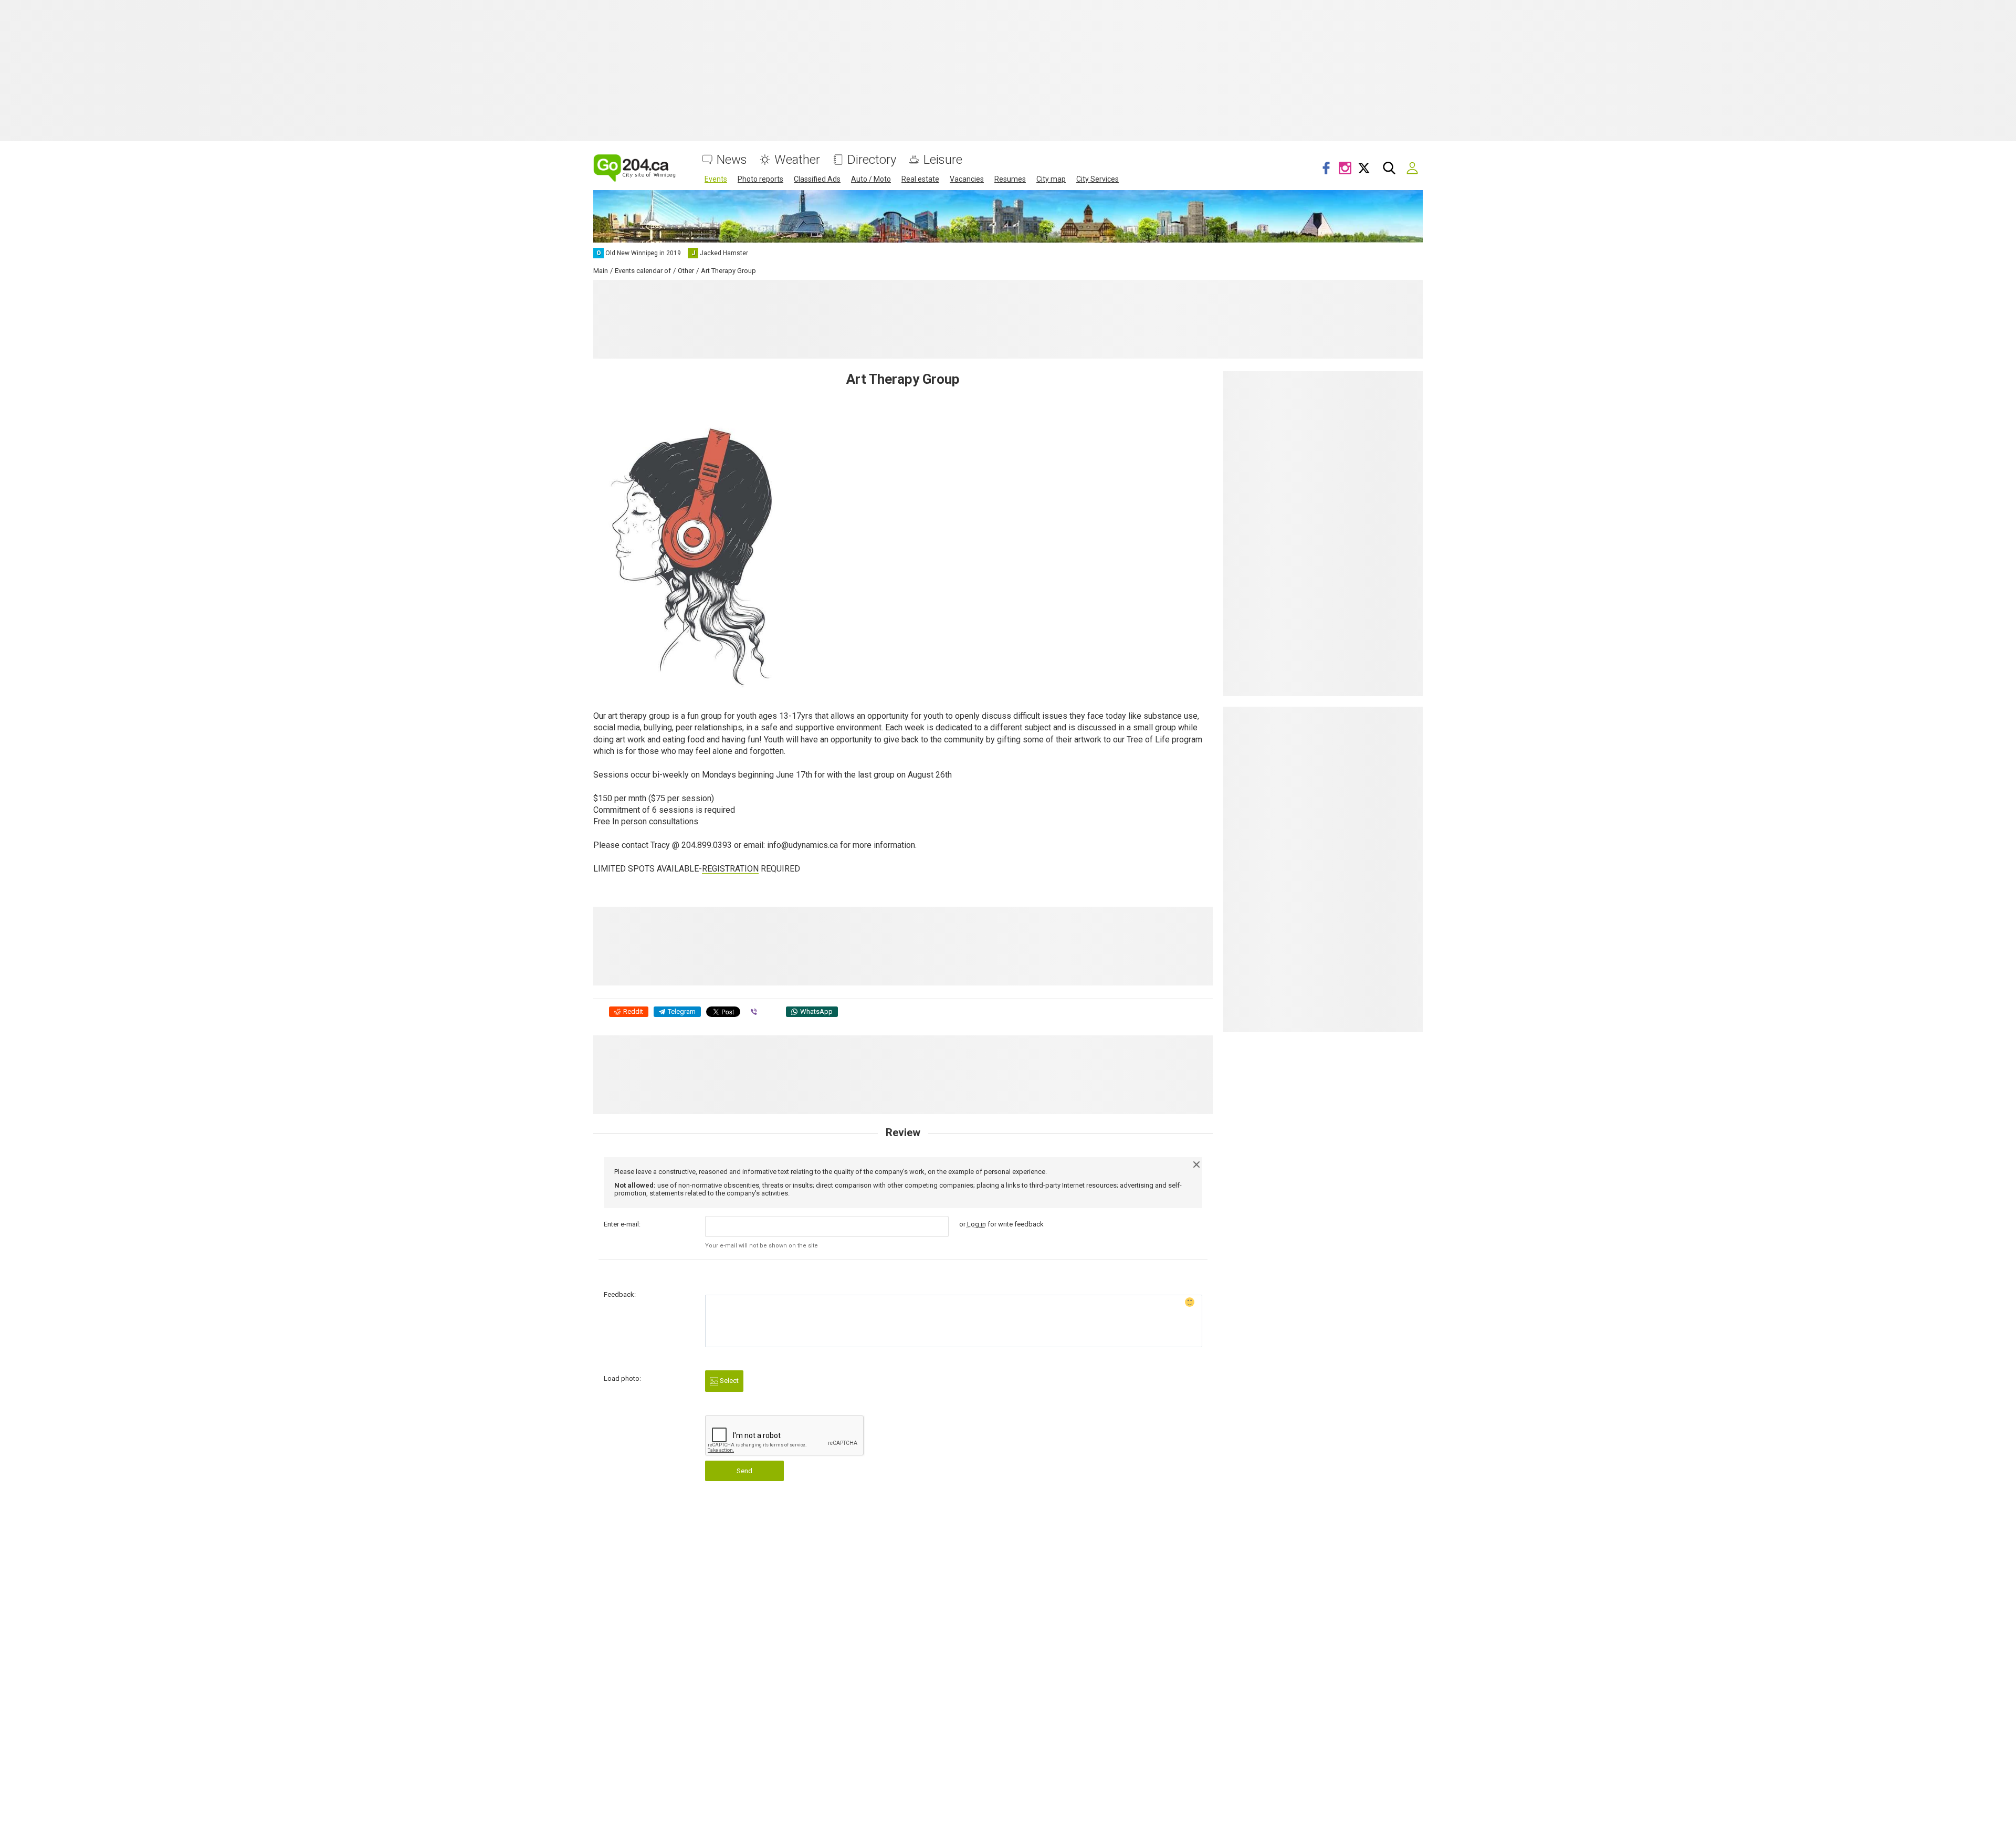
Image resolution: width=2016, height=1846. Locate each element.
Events (716, 179)
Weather (797, 160)
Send (744, 1471)
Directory (872, 160)
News (732, 160)
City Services (1098, 179)
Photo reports (760, 179)
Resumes (1010, 179)
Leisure (943, 160)
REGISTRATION (730, 869)
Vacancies (967, 179)
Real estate (920, 179)
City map (1051, 179)
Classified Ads (817, 179)
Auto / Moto (871, 179)
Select (728, 1381)
